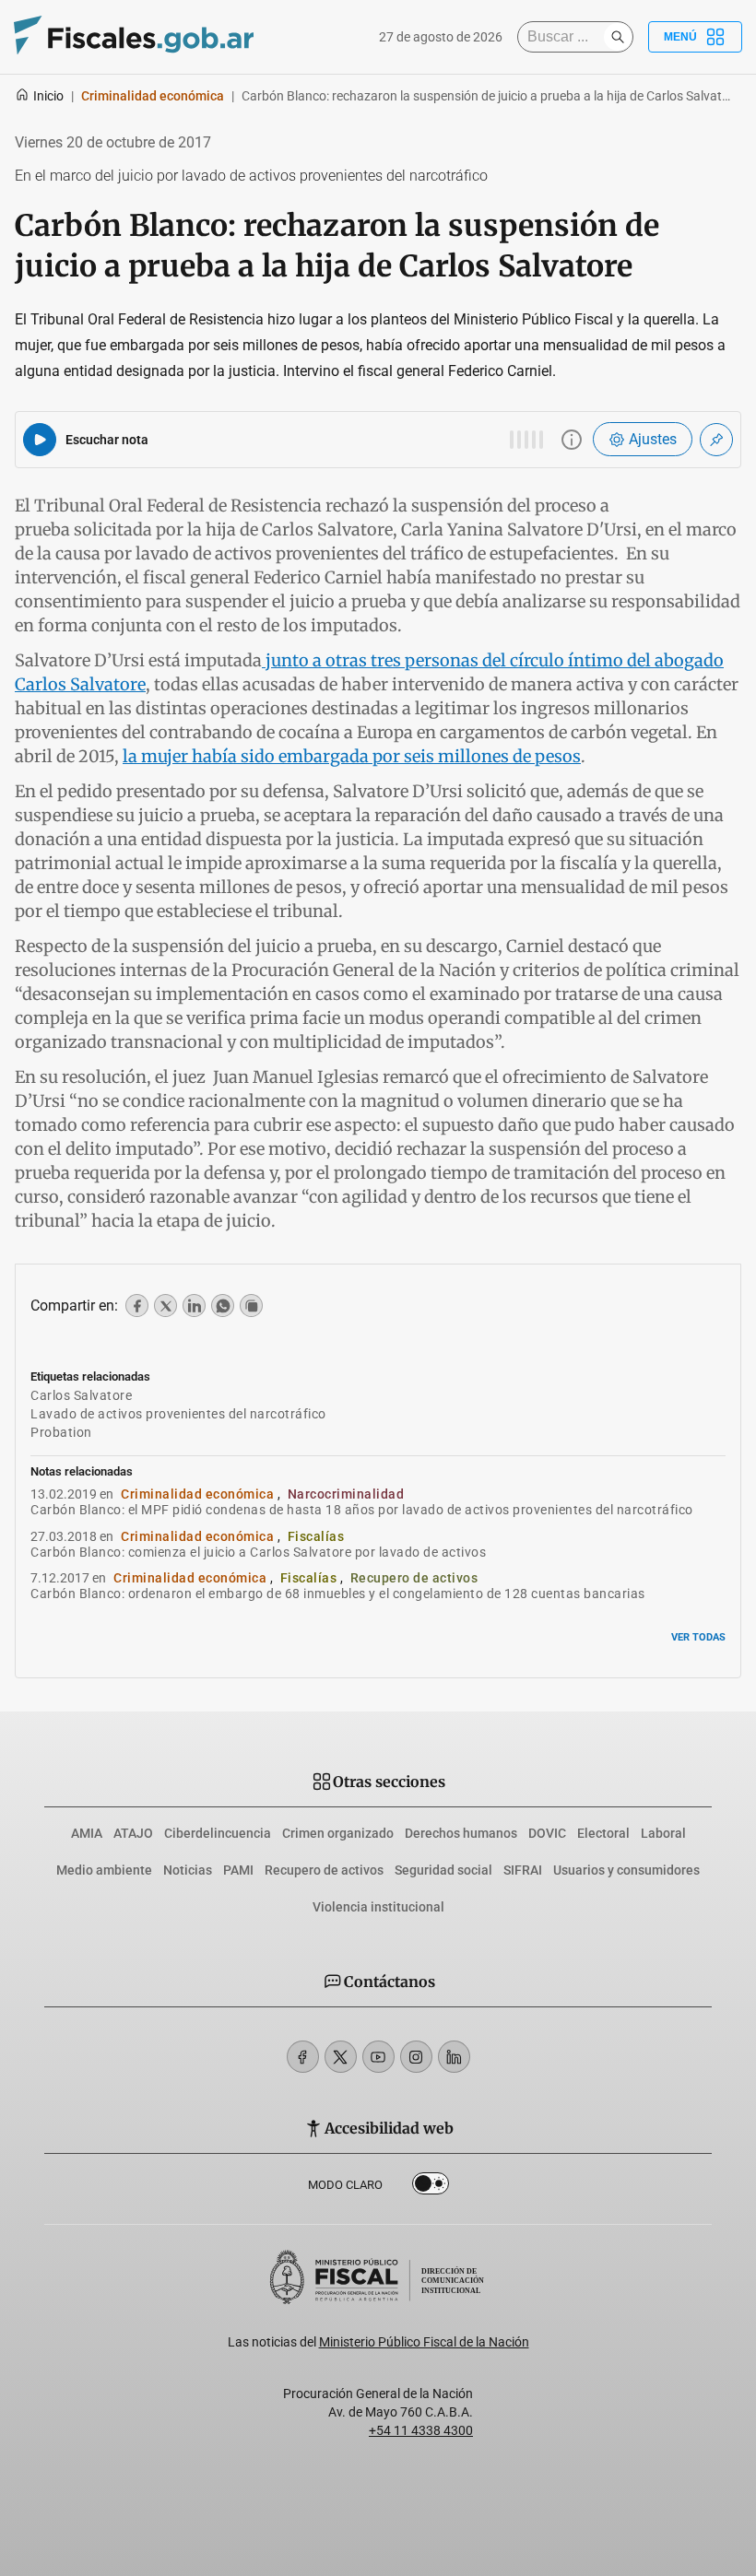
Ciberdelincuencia (218, 1833)
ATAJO (133, 1833)
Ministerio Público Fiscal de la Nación (424, 2342)
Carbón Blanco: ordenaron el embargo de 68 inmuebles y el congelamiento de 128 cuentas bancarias (338, 1594)
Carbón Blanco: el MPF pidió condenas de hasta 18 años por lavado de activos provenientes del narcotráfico (362, 1510)
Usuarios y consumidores (626, 1870)
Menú (680, 37)
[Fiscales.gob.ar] (134, 37)
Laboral (663, 1833)
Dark (431, 2187)
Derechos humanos (461, 1833)
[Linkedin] (454, 2057)
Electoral (603, 1833)
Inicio (48, 96)
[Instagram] (416, 2057)
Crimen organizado (338, 1833)
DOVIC (547, 1833)
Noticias (188, 1870)
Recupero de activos (324, 1870)
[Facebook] (303, 2057)
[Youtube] (378, 2057)
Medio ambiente (104, 1870)
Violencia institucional (378, 1907)
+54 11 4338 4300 (421, 2430)
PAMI (238, 1870)
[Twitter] (341, 2057)
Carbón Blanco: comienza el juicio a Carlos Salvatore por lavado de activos (258, 1552)
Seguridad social (443, 1870)
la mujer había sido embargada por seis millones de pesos (352, 756)
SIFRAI (523, 1870)
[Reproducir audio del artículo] (40, 440)
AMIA (87, 1833)
